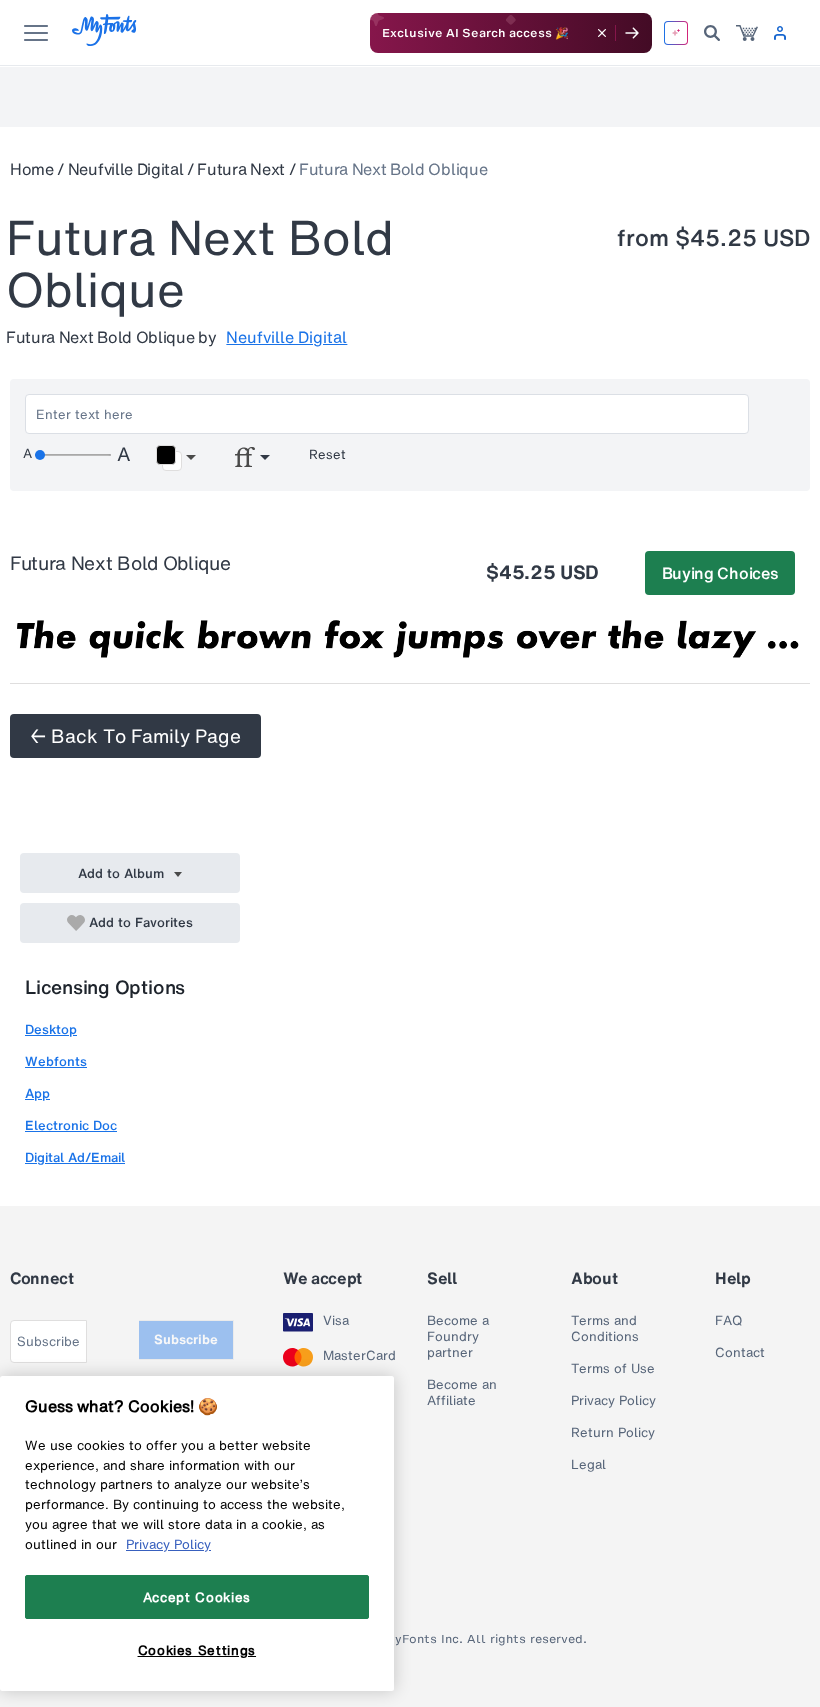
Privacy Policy (613, 1401)
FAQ (728, 1321)
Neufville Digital (126, 169)
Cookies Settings (197, 1650)
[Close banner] (602, 33)
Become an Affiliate (462, 1393)
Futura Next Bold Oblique (393, 169)
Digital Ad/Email (75, 1157)
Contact (740, 1353)
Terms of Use (613, 1369)
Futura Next (240, 169)
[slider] (73, 455)
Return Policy (613, 1433)
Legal (588, 1465)
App (37, 1093)
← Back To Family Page (135, 736)
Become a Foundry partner (458, 1337)
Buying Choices (720, 573)
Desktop (51, 1029)
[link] (747, 33)
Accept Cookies (197, 1597)
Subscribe (186, 1339)
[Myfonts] (105, 40)
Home (32, 169)
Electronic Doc (71, 1125)
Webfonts (56, 1061)
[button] (175, 458)
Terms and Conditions (605, 1329)
